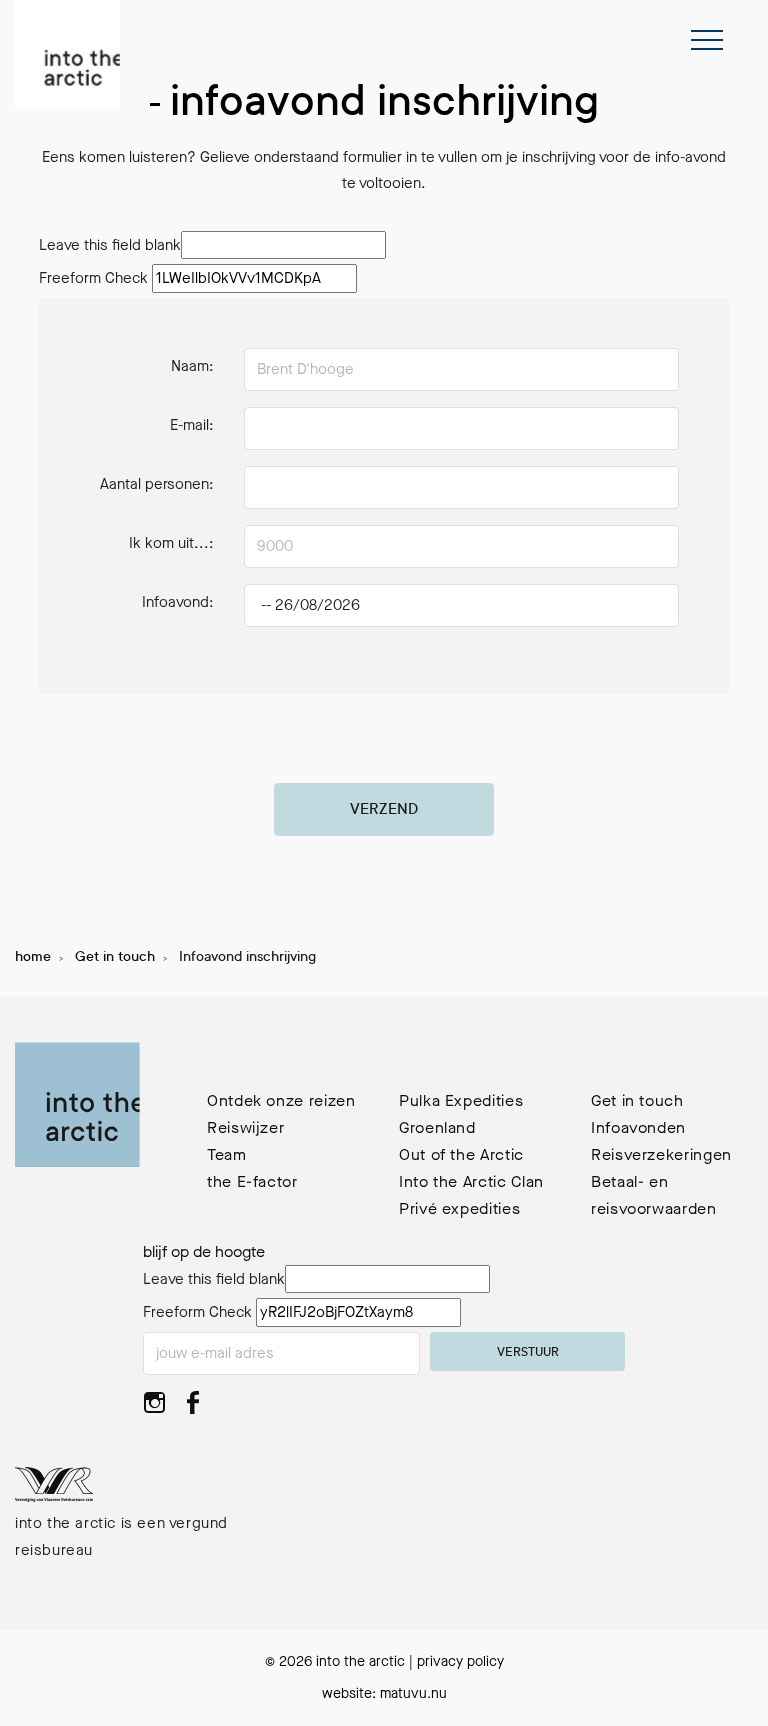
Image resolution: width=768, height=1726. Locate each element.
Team (227, 1154)
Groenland (437, 1127)
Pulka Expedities (461, 1100)
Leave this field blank (110, 245)
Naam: (192, 366)
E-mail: (192, 425)
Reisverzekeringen (661, 1154)
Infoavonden (638, 1127)
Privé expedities (459, 1208)
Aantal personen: (157, 484)
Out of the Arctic (461, 1154)
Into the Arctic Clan (471, 1181)
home (33, 958)
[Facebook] (192, 1408)
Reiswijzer (245, 1127)
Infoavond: (178, 602)
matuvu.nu (413, 1693)
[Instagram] (154, 1408)
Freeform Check (93, 278)
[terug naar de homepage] (67, 54)
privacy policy (460, 1661)
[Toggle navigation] (707, 40)
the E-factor (252, 1181)
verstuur (528, 1353)
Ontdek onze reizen (281, 1100)
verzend (384, 810)
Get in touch (115, 958)
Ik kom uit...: (171, 543)
